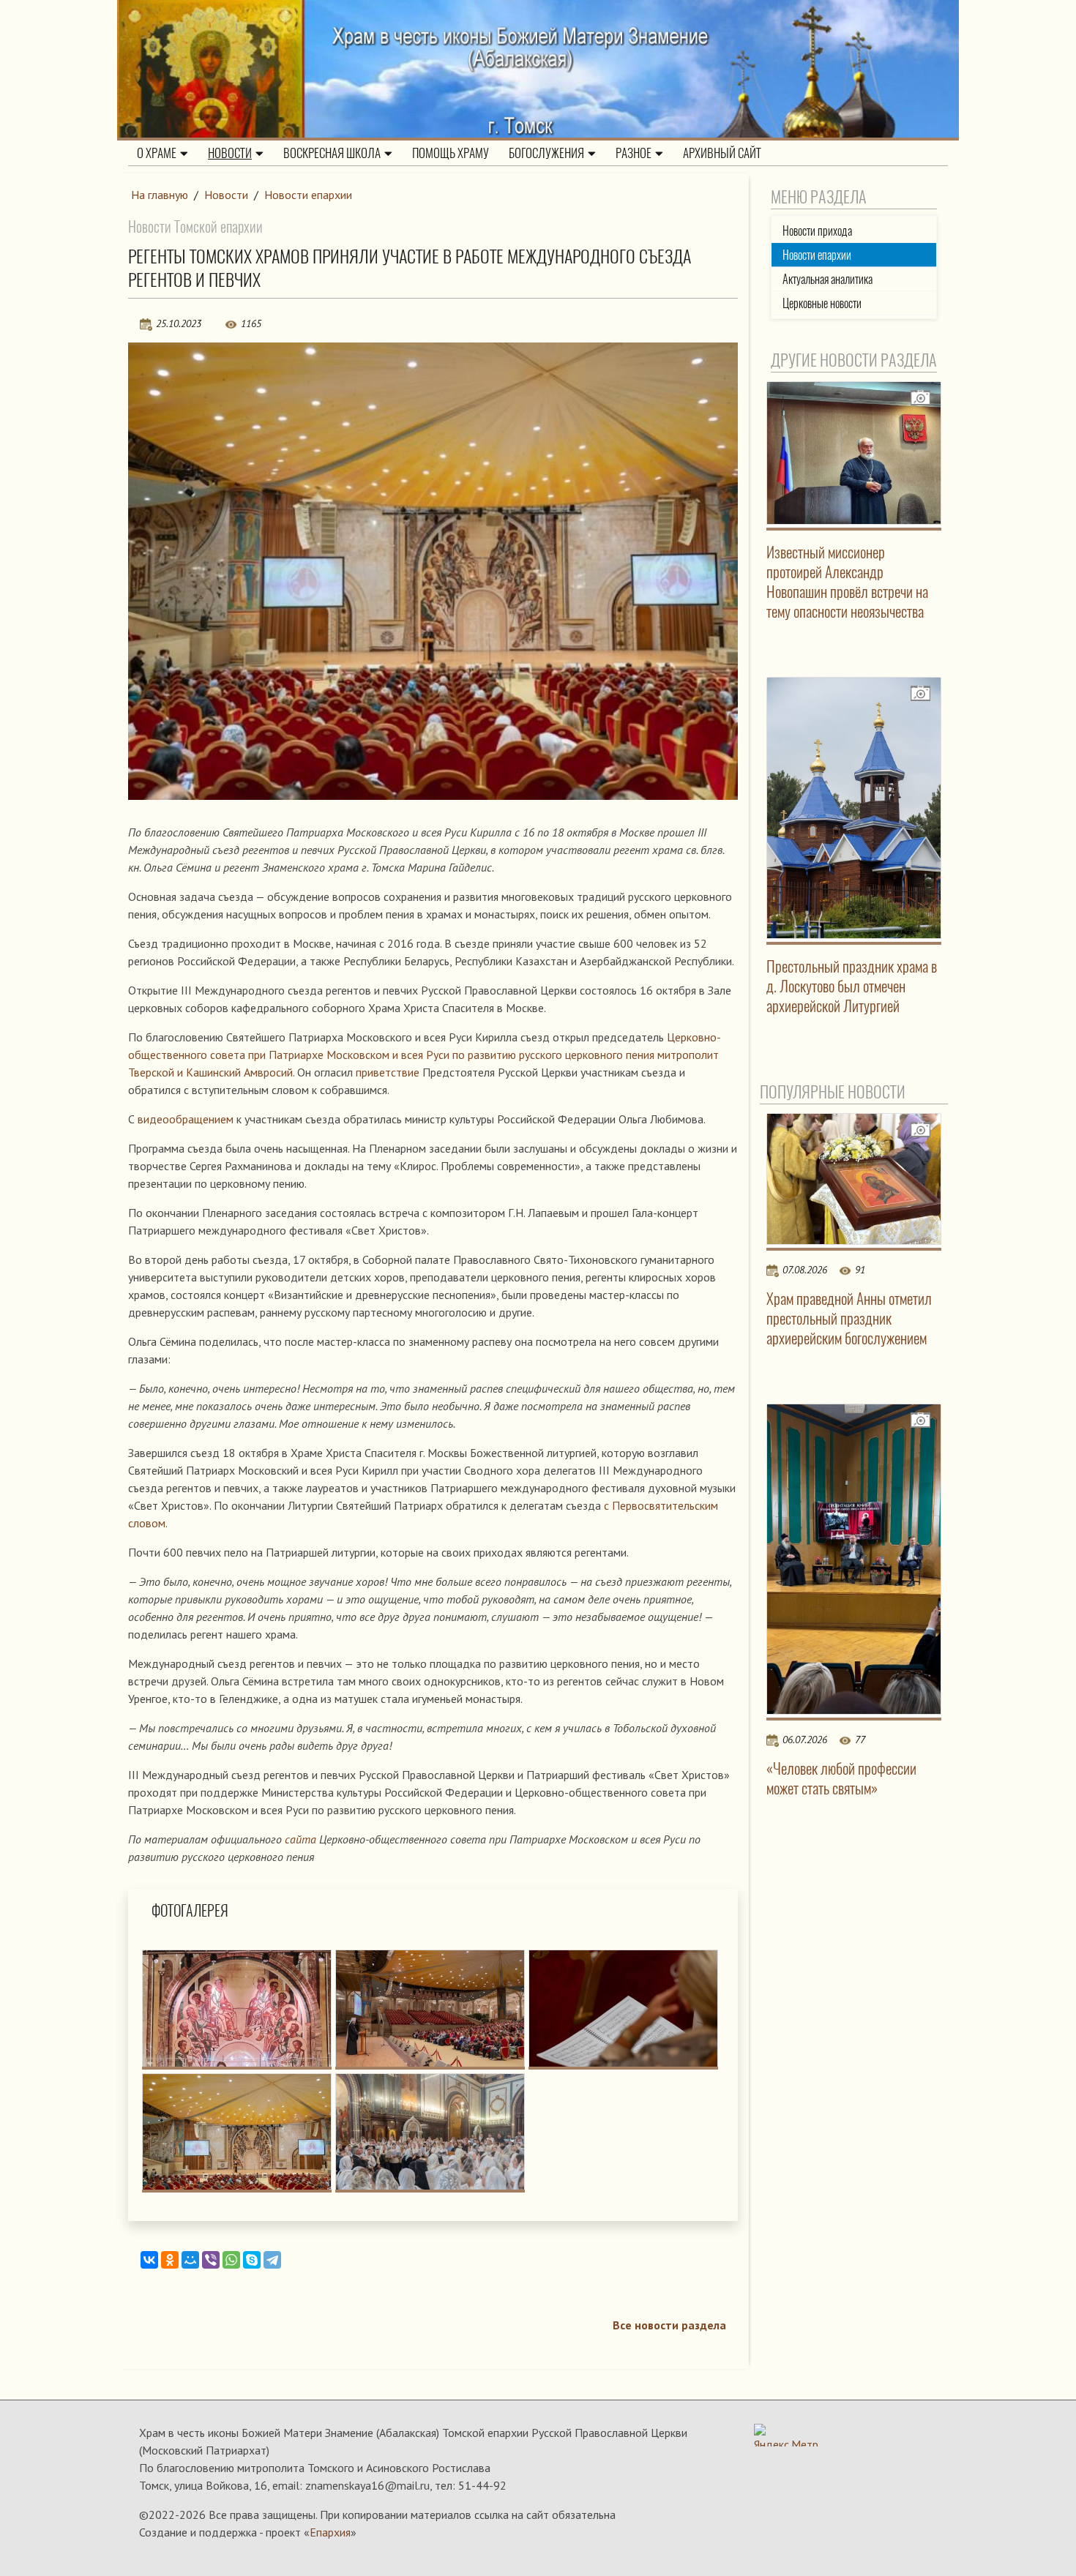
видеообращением (187, 1119)
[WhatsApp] (231, 2260)
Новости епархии (308, 195)
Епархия (330, 2532)
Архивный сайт (722, 153)
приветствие (388, 1072)
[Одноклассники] (170, 2260)
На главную (160, 195)
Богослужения (546, 153)
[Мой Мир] (190, 2260)
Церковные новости (822, 303)
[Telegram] (272, 2260)
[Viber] (211, 2260)
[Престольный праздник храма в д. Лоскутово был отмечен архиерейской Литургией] (854, 808)
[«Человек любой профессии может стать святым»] (854, 1559)
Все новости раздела (669, 2325)
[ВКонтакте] (149, 2260)
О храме (157, 153)
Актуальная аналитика (827, 279)
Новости (230, 153)
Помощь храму (451, 153)
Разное (634, 153)
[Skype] (252, 2260)
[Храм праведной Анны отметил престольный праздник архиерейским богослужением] (854, 1179)
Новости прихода (817, 231)
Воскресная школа (332, 153)
